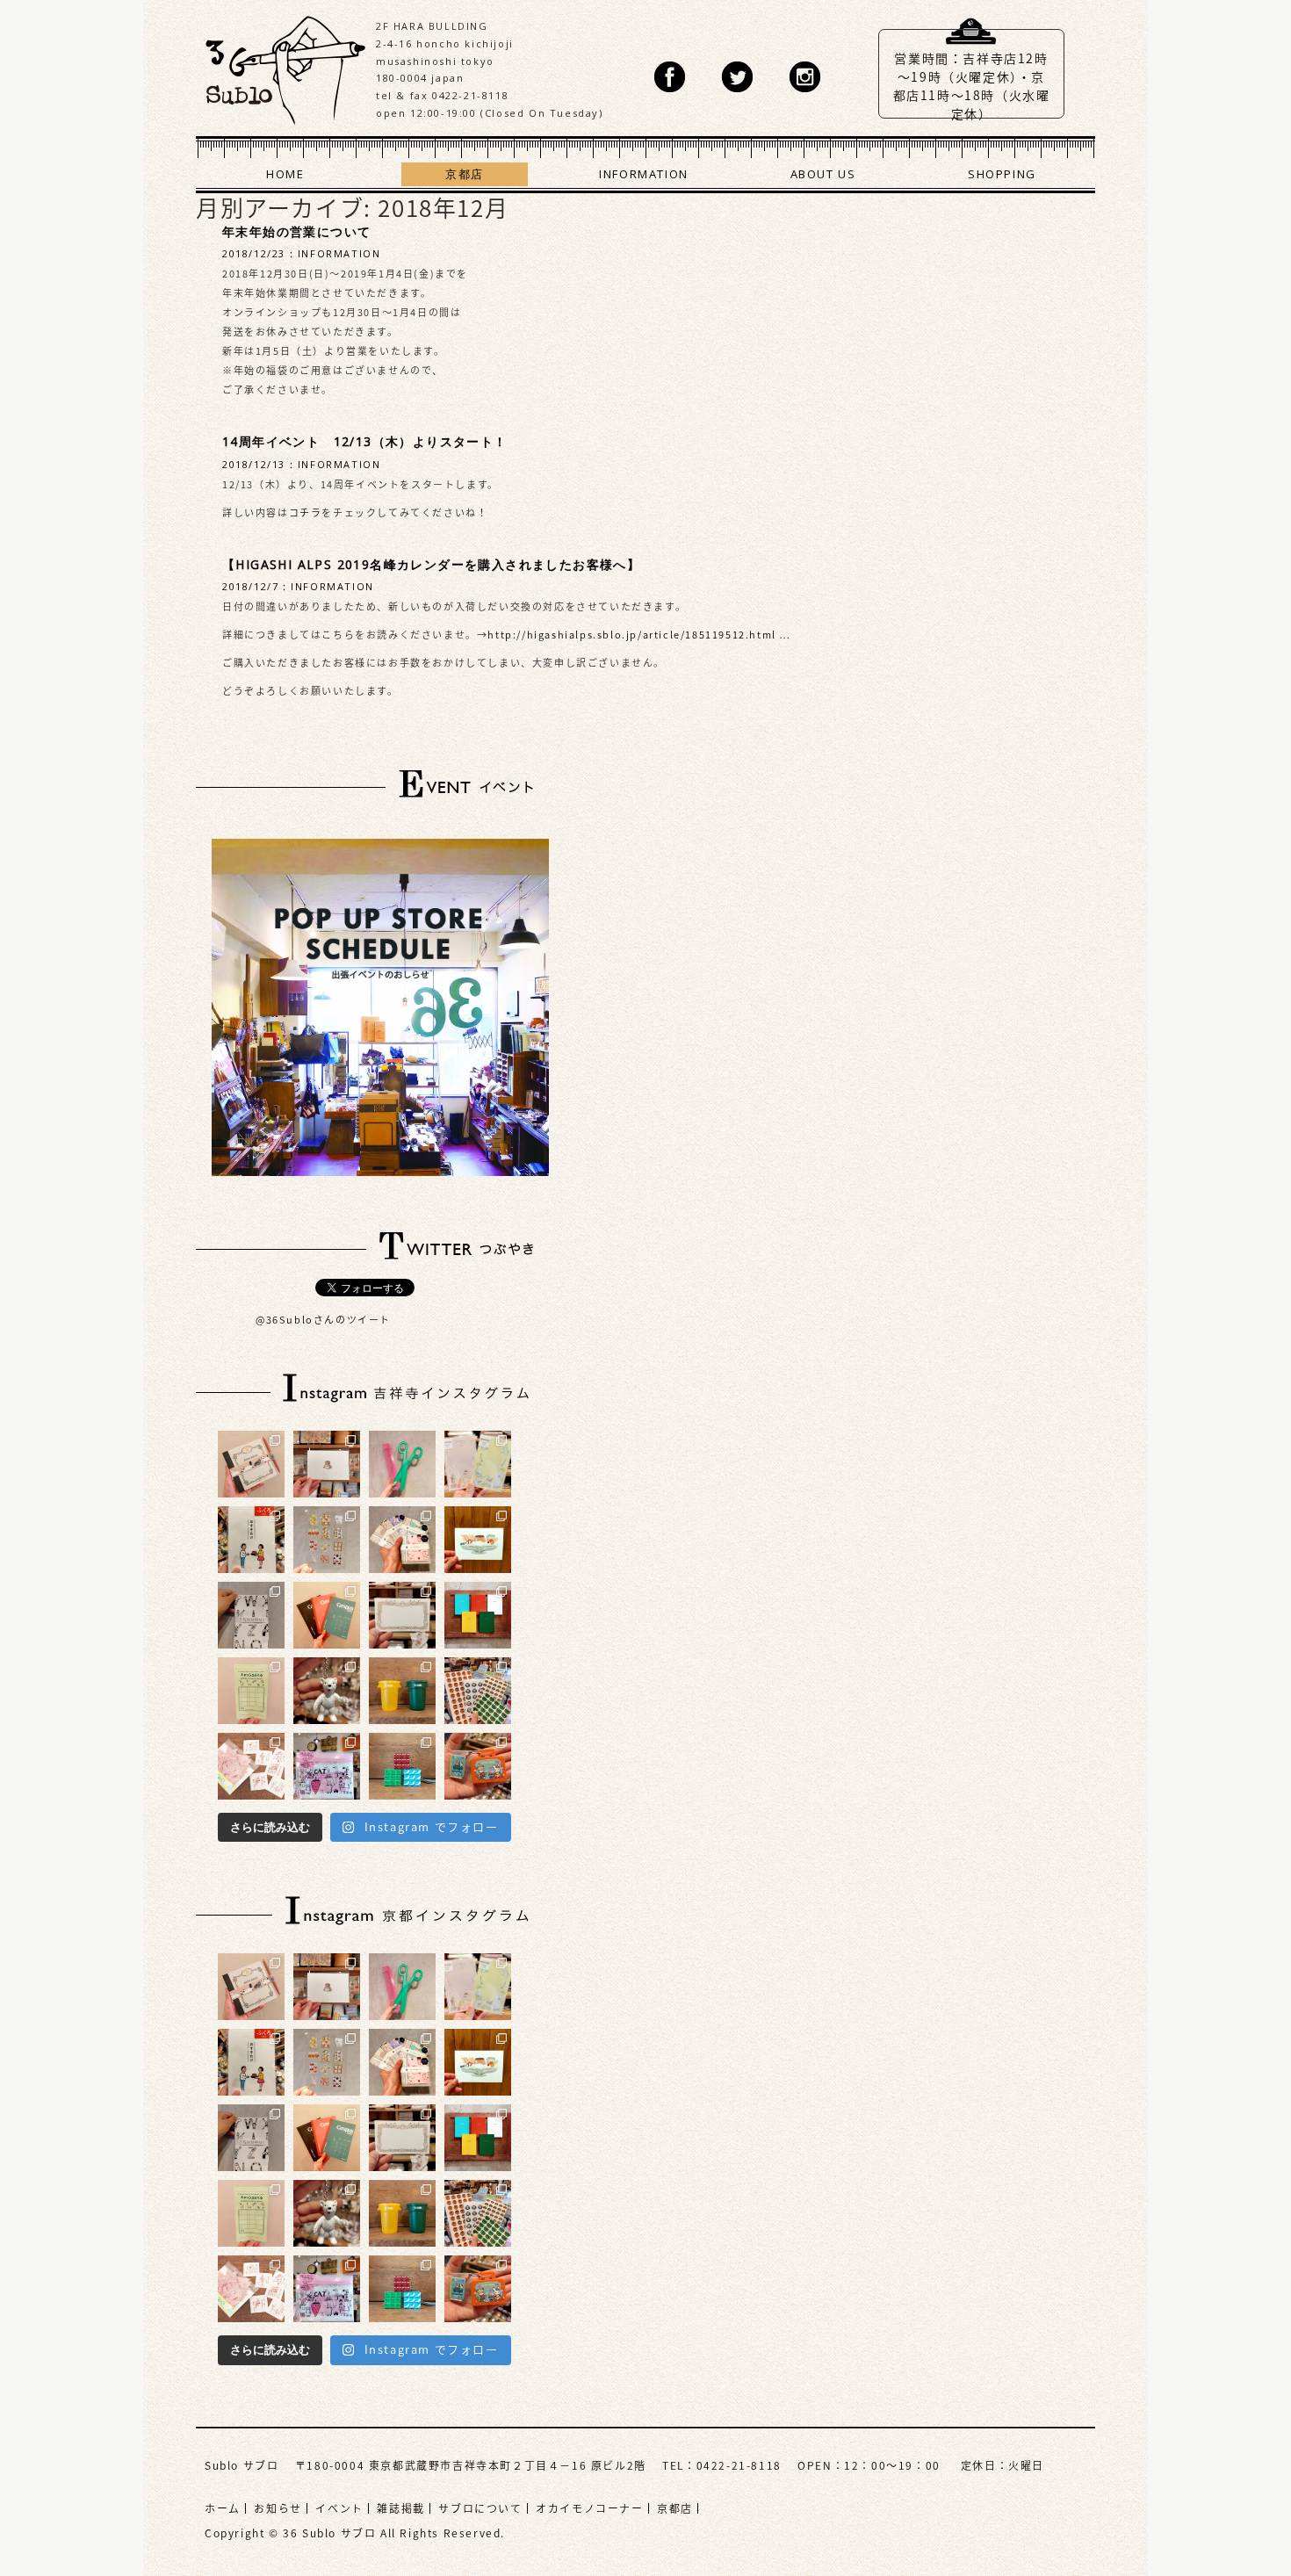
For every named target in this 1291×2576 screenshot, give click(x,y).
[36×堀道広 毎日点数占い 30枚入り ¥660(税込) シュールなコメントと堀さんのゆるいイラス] (251, 1766)
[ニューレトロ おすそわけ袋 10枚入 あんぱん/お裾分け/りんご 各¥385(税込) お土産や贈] (251, 1540)
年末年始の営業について (296, 231)
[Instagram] (805, 77)
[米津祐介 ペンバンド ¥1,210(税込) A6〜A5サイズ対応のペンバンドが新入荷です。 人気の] (251, 1464)
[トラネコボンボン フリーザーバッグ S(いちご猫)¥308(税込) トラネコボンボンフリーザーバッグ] (327, 1766)
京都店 (465, 174)
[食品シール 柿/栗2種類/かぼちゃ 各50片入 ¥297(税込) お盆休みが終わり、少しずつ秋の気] (478, 1691)
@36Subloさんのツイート (323, 1320)
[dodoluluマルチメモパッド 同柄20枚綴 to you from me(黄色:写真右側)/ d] (478, 1464)
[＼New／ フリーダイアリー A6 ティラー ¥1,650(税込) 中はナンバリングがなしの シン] (478, 1615)
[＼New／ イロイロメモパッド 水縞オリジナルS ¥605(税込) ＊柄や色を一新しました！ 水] (402, 1540)
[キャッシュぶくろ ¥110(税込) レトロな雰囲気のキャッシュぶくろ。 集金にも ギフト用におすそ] (251, 1691)
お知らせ (278, 2508)
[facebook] (670, 77)
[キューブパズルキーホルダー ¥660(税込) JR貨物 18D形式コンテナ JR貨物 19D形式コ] (402, 1766)
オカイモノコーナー (589, 2508)
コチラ (306, 512)
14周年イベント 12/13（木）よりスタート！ (365, 441)
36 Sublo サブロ (286, 66)
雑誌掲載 (400, 2508)
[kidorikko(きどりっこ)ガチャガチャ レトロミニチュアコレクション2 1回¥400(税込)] (478, 1766)
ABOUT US (823, 174)
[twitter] (737, 77)
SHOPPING (1002, 174)
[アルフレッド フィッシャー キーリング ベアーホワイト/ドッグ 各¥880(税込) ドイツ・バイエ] (327, 1691)
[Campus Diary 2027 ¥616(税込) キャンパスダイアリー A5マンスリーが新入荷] (327, 1615)
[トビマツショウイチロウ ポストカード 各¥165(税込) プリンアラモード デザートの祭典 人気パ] (478, 1540)
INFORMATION (644, 174)
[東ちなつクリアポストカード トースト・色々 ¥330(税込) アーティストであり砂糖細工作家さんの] (327, 1540)
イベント (339, 2508)
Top (1225, 2510)
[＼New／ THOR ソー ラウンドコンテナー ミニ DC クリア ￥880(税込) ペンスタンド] (402, 1691)
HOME (285, 174)
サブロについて (480, 2508)
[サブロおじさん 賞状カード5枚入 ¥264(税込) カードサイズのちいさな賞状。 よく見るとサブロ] (402, 1615)
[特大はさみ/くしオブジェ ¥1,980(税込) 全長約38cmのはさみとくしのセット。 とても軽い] (402, 1464)
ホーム (223, 2508)
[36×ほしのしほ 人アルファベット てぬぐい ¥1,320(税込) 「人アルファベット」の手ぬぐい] (251, 1615)
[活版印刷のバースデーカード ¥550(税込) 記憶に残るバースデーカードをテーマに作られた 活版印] (327, 1464)
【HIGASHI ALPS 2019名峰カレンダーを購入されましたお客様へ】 (431, 564)
